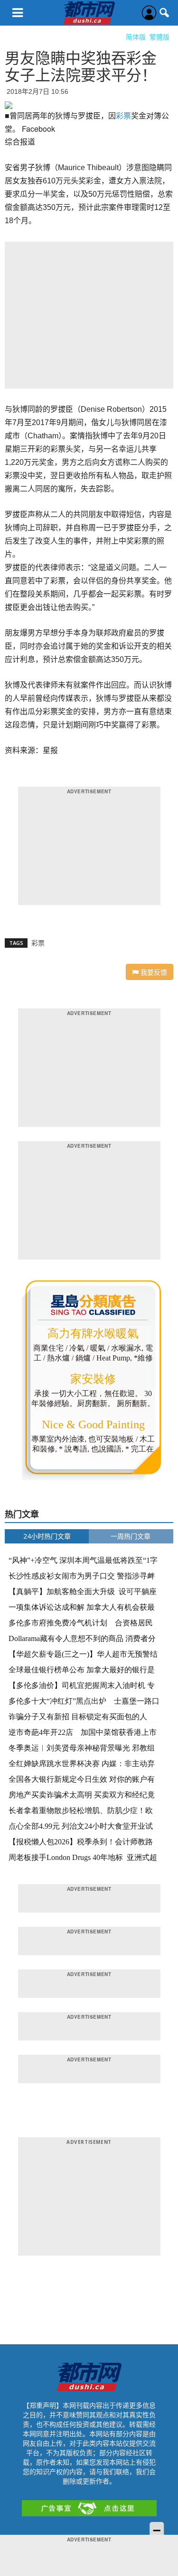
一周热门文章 (131, 1536)
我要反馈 (153, 972)
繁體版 (159, 37)
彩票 (123, 115)
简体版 (136, 37)
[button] (165, 13)
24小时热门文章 (47, 1536)
